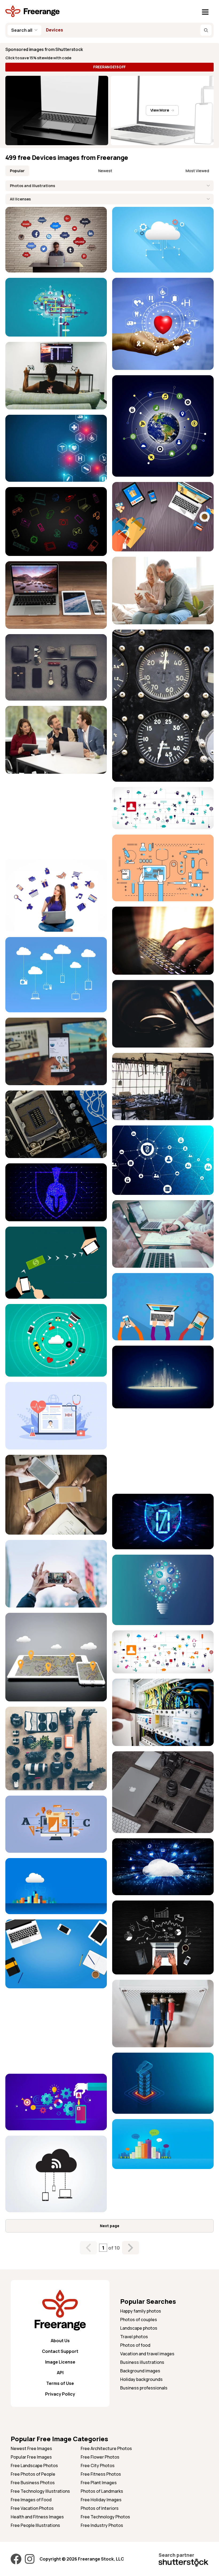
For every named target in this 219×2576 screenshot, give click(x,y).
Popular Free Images (31, 2457)
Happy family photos (141, 2311)
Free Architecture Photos (106, 2448)
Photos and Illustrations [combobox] (32, 186)
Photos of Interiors (100, 2508)
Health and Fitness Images (37, 2517)
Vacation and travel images (147, 2354)
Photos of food (135, 2345)
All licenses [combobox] (20, 199)
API (60, 2373)
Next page (110, 2226)
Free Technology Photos (105, 2517)
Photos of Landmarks (102, 2491)
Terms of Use (60, 2383)
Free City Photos (98, 2466)
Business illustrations (142, 2362)
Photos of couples (139, 2320)
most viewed (197, 171)
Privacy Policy (60, 2394)
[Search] (206, 30)
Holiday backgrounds (141, 2379)
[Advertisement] (56, 816)
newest (105, 171)
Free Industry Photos (102, 2525)
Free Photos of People (33, 2474)
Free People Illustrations (35, 2525)
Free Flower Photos (100, 2457)
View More (160, 110)
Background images (140, 2371)
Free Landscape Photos (34, 2466)
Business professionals (144, 2388)
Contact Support (60, 2351)
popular (17, 171)
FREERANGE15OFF (109, 67)
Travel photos (134, 2337)
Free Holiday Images (101, 2500)
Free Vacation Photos (32, 2508)
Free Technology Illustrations (40, 2491)
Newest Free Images (31, 2448)
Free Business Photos (33, 2483)
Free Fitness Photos (101, 2474)
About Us (60, 2341)
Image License (60, 2362)
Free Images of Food (31, 2500)
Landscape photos (139, 2328)
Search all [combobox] (22, 30)
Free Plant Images (99, 2483)
